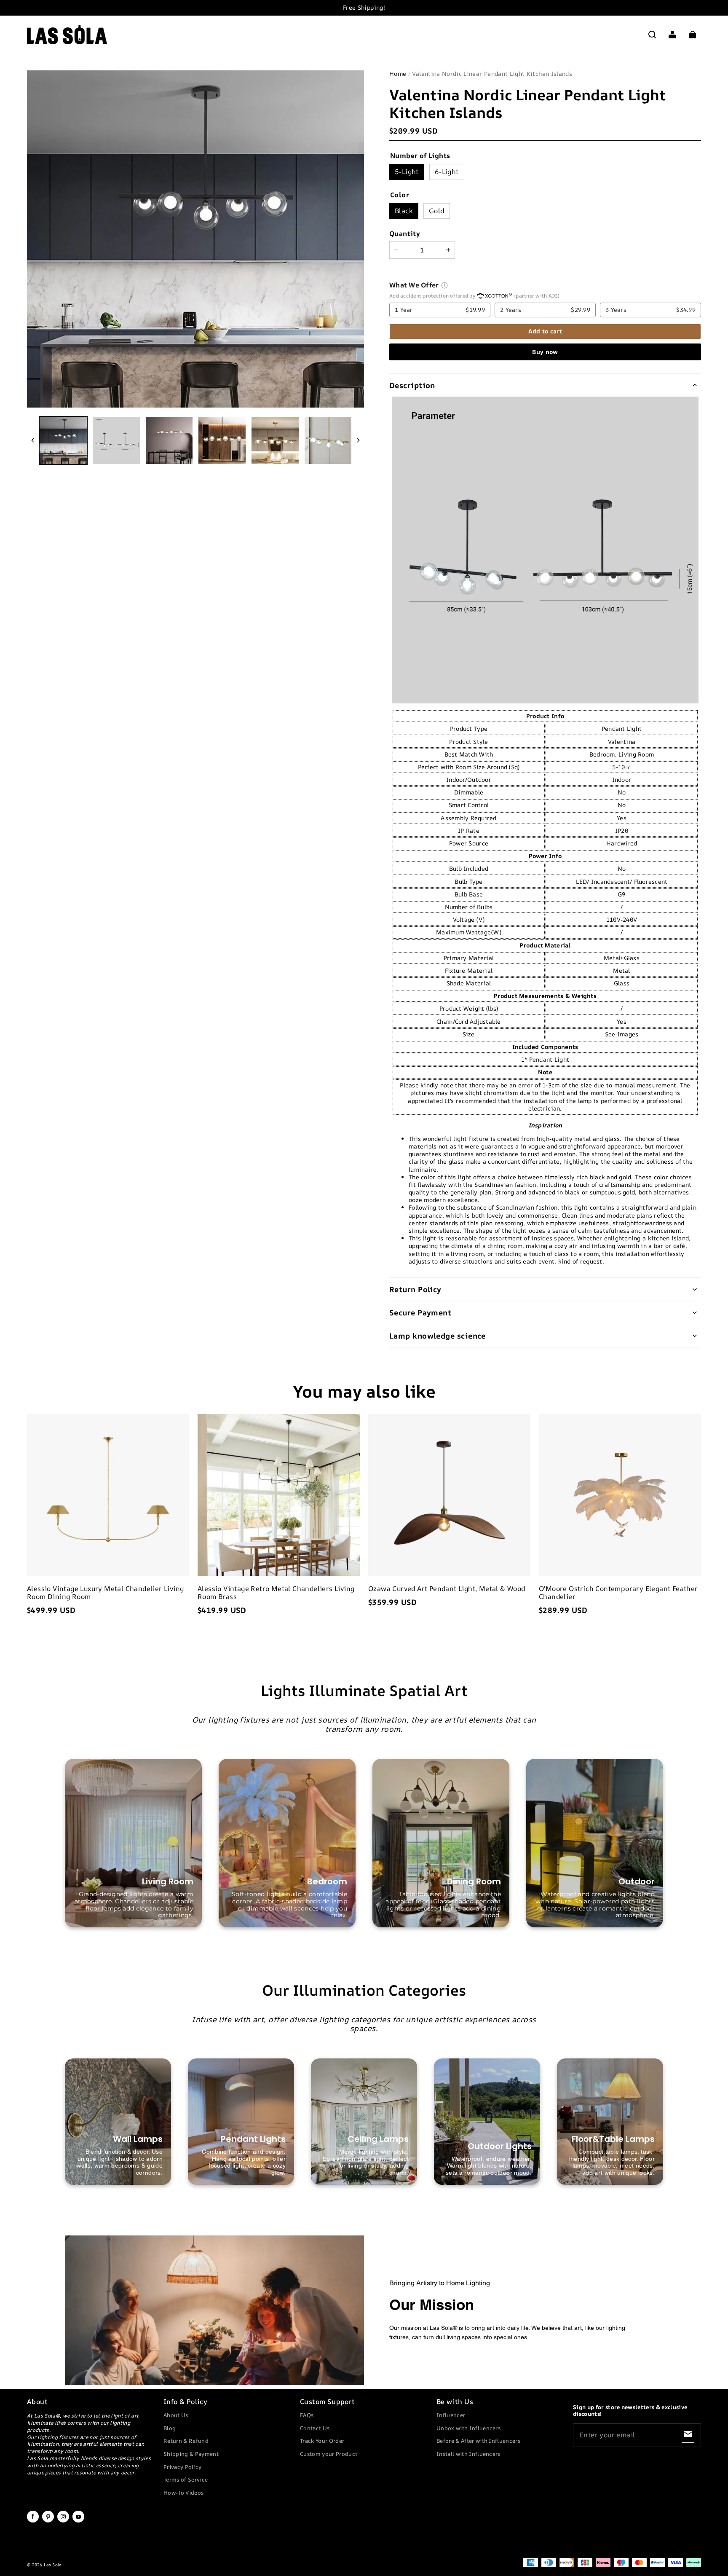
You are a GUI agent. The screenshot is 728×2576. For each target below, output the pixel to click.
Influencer (451, 2415)
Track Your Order (322, 2441)
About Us (176, 2415)
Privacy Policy (183, 2467)
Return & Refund (186, 2441)
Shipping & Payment (191, 2454)
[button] (652, 35)
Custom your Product (329, 2454)
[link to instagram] (63, 2521)
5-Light (407, 172)
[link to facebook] (33, 2521)
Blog (170, 2428)
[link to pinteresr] (48, 2521)
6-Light (447, 172)
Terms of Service (186, 2479)
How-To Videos (183, 2493)
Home (398, 74)
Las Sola (52, 2565)
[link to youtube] (78, 2521)
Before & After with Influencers (478, 2441)
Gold (437, 211)
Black (404, 211)
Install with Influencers (468, 2454)
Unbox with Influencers (468, 2428)
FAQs (307, 2415)
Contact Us (315, 2428)
